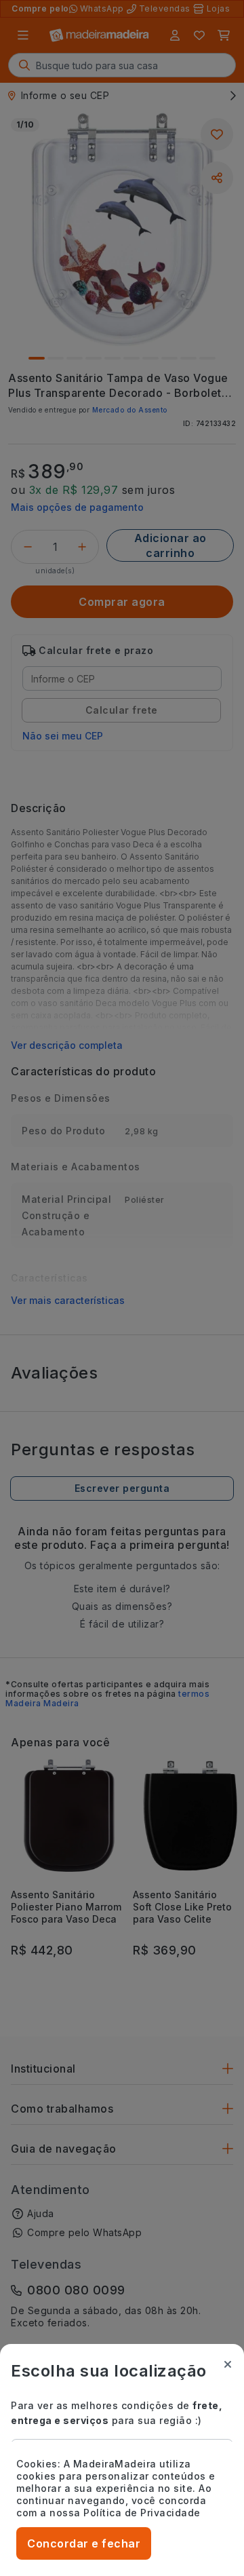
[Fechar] (228, 2364)
